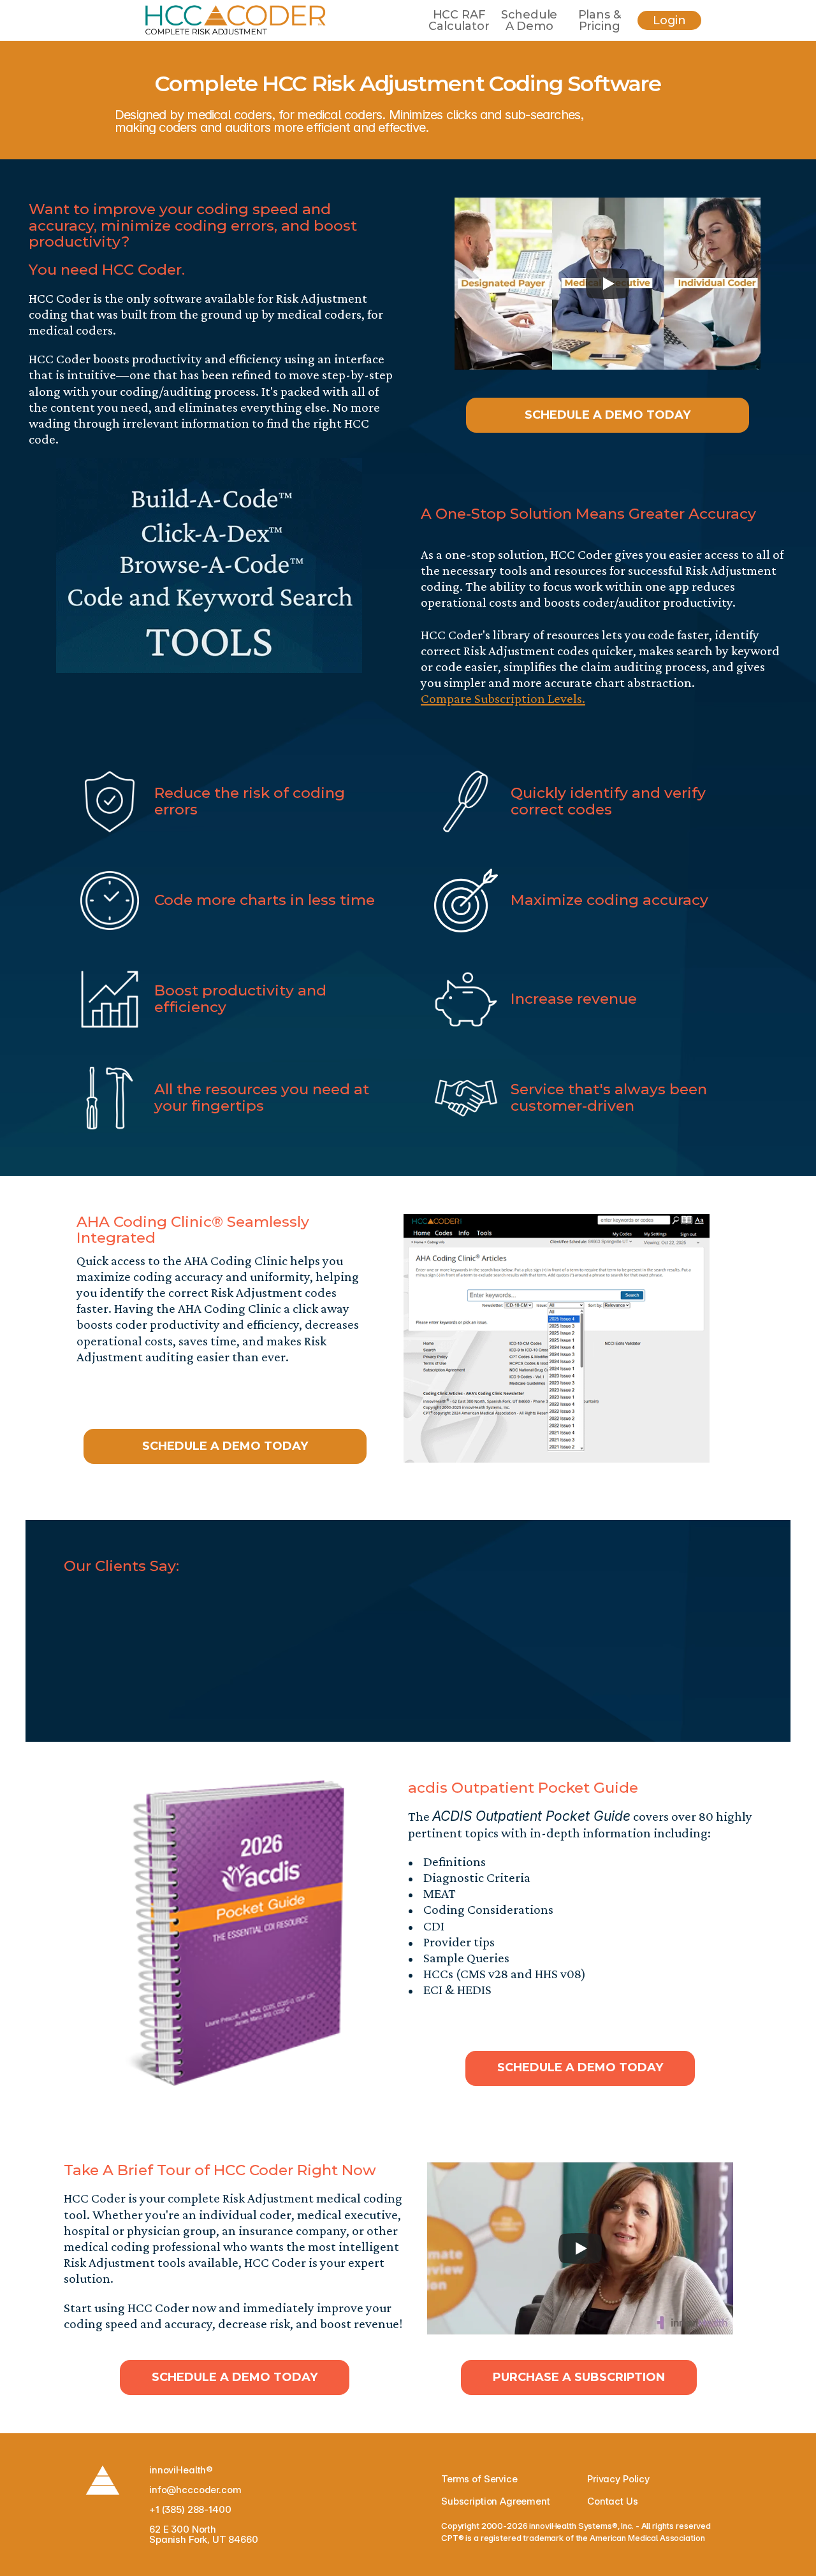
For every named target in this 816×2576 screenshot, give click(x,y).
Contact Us (613, 2501)
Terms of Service (479, 2479)
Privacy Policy (618, 2479)
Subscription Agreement (496, 2501)
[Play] (608, 284)
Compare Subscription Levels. (503, 698)
